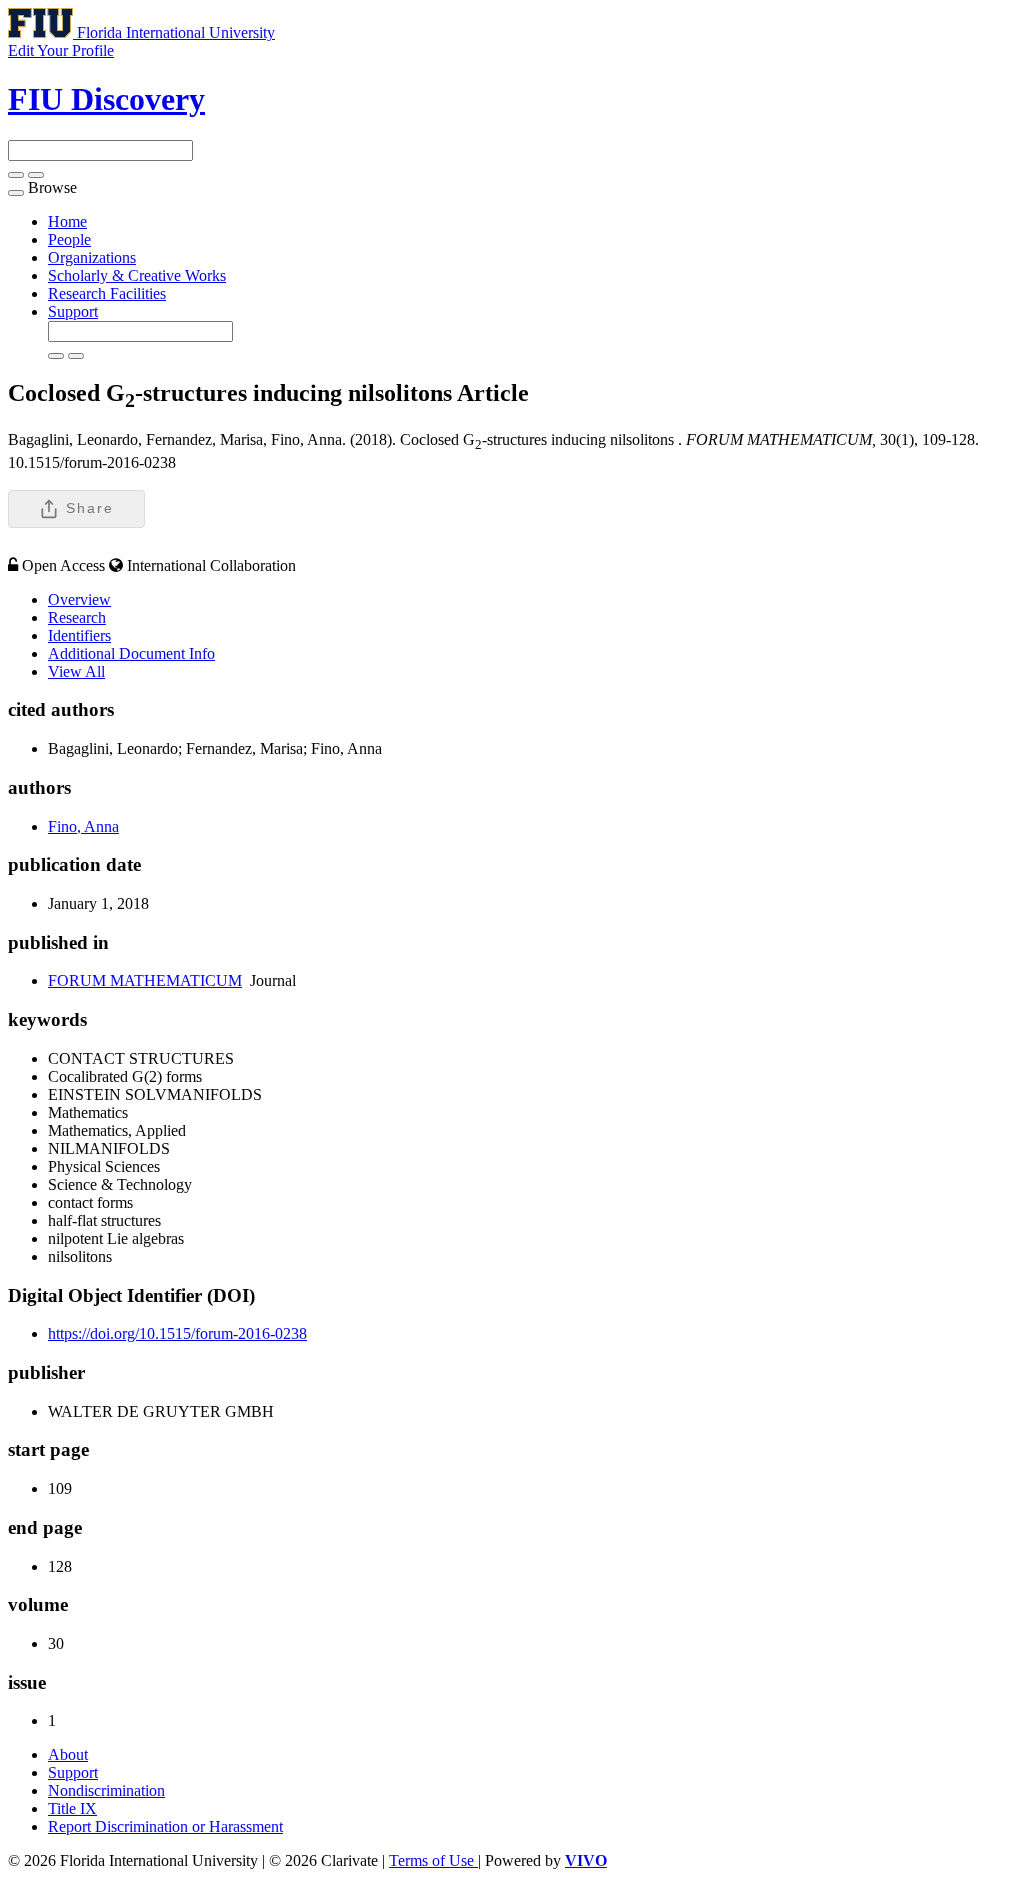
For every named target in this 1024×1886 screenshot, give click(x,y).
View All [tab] (76, 671)
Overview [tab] (79, 599)
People (69, 239)
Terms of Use (433, 1860)
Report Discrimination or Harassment (165, 1826)
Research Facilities (107, 293)
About (68, 1754)
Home (67, 221)
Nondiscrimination (106, 1790)
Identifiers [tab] (79, 635)
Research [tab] (77, 617)
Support (73, 311)
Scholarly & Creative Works (137, 275)
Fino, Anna (83, 826)
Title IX (72, 1808)
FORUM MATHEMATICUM (145, 980)
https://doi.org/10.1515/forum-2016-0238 (177, 1333)
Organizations (92, 257)
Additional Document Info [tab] (131, 653)
